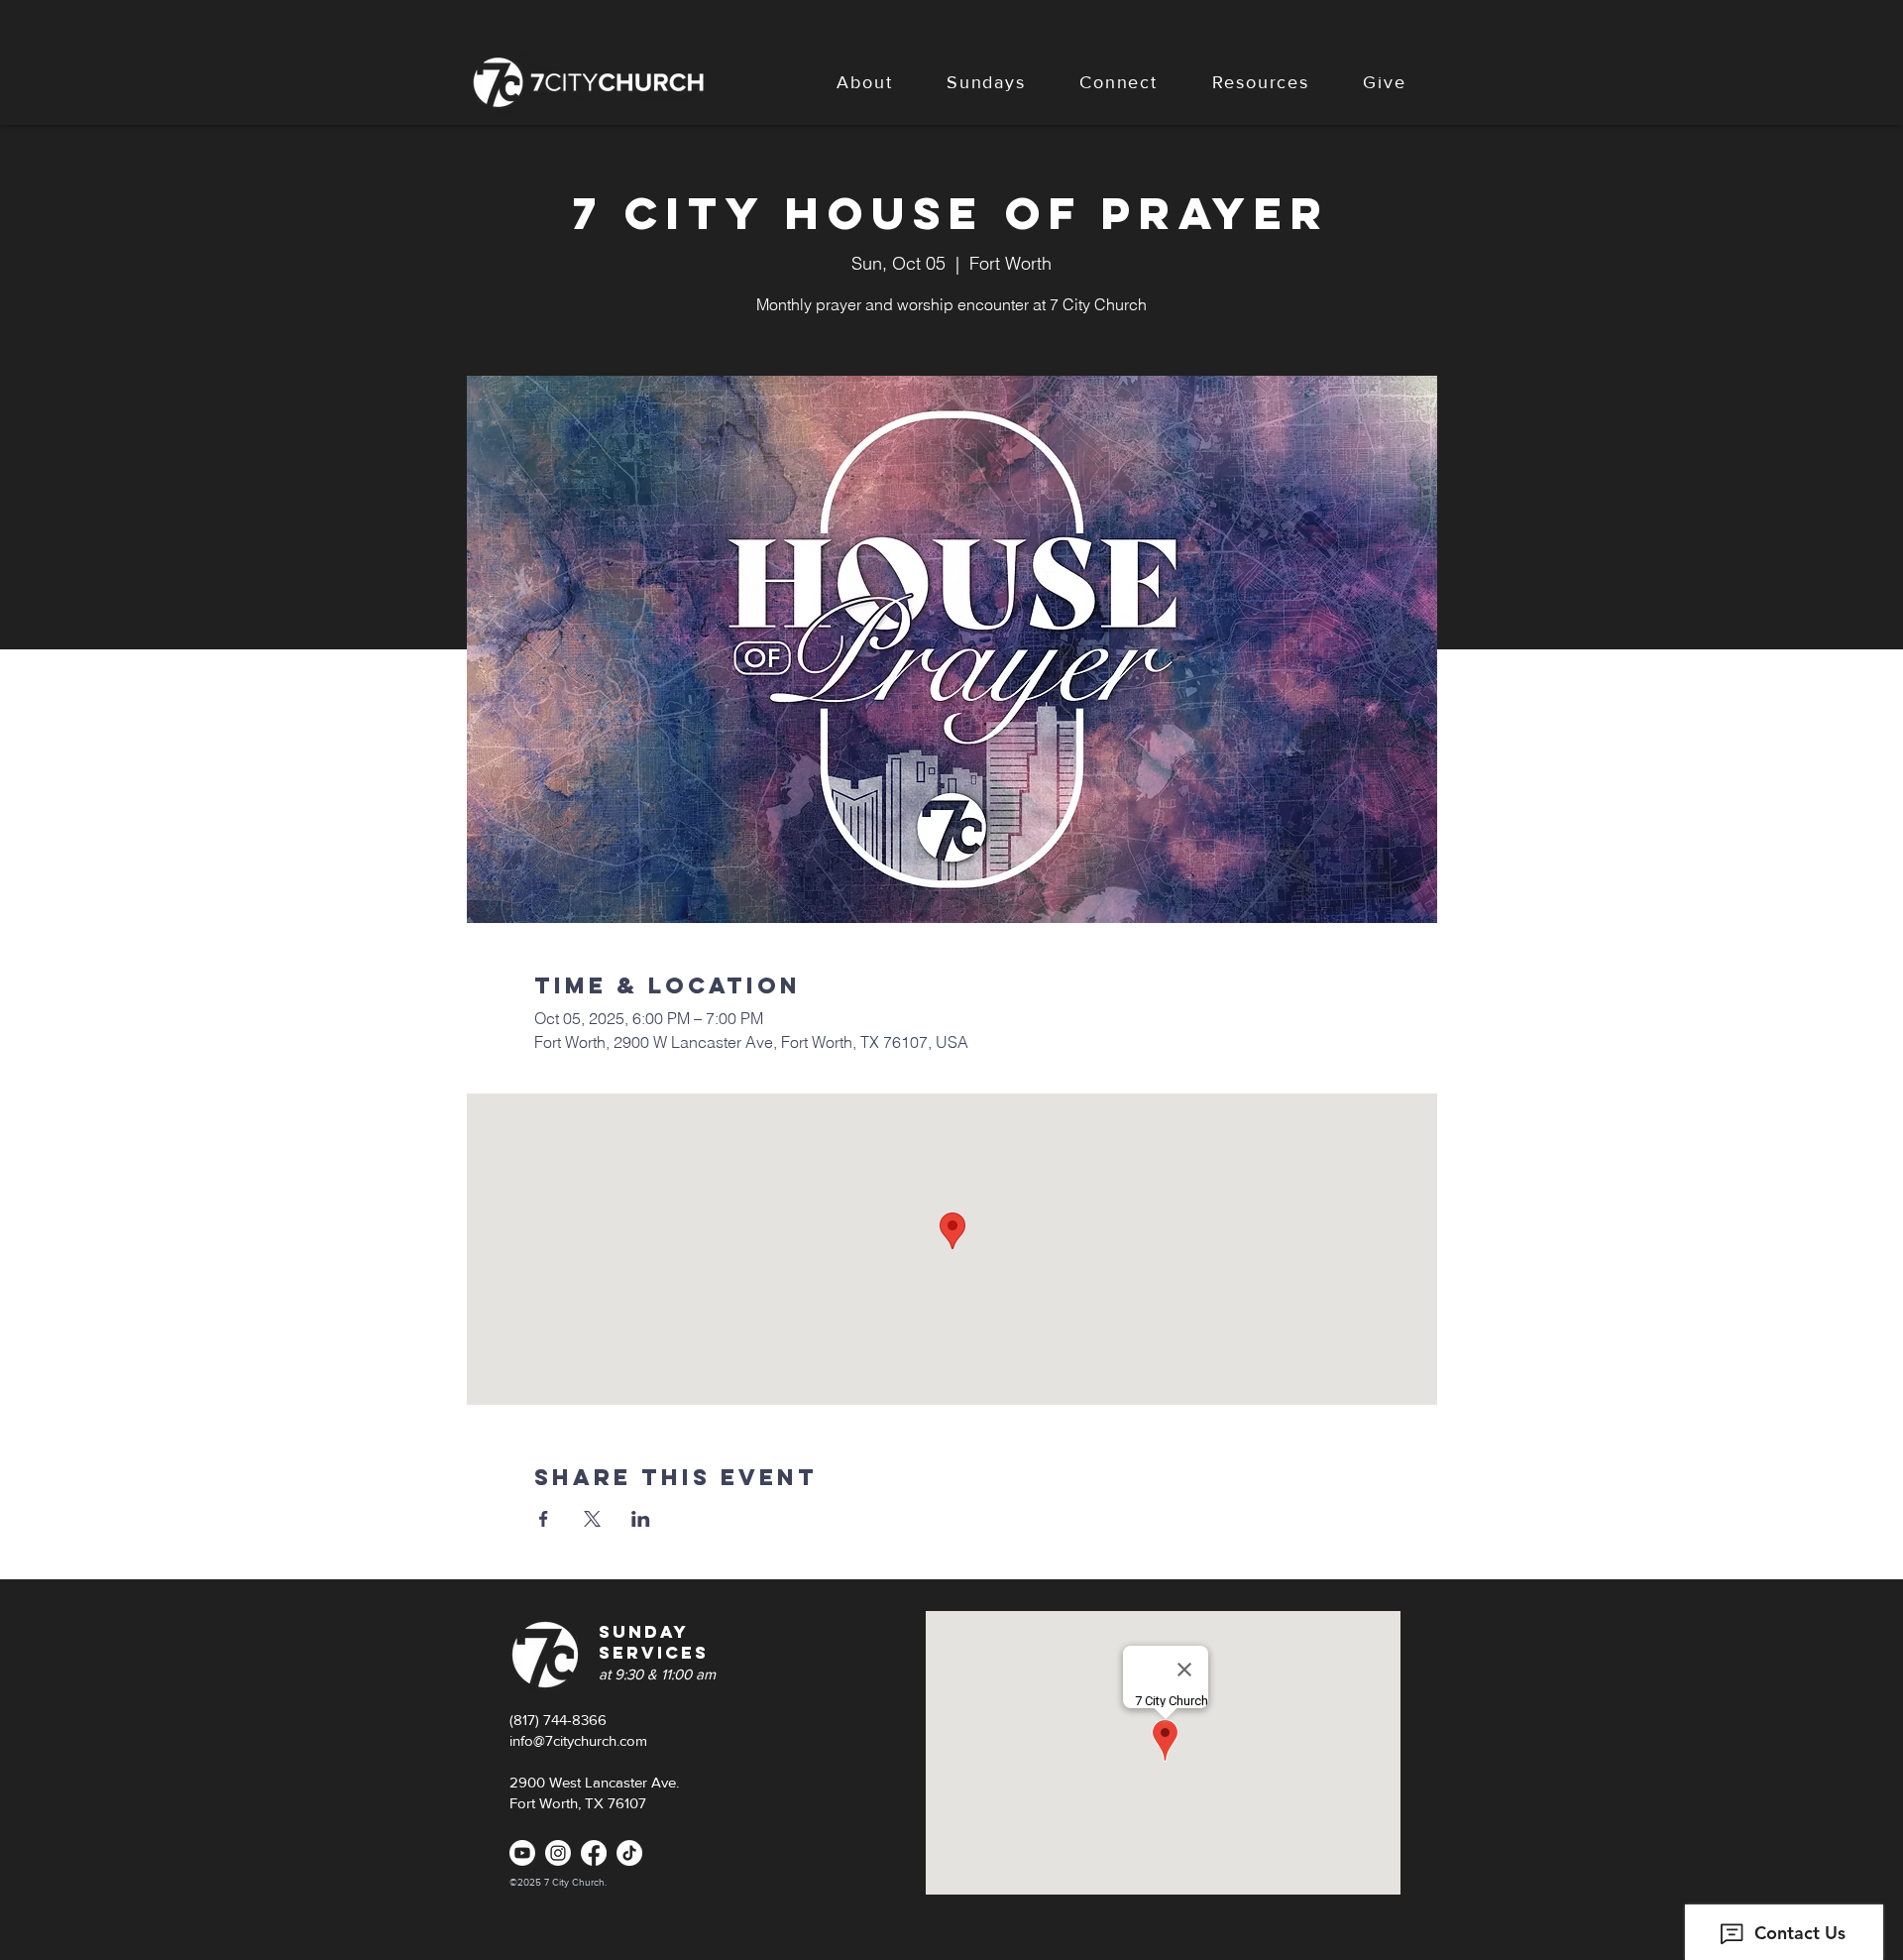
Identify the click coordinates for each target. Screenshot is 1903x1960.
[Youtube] (522, 1853)
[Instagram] (558, 1853)
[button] (865, 82)
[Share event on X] (592, 1519)
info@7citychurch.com (578, 1740)
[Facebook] (594, 1853)
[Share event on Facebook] (544, 1519)
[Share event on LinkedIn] (641, 1519)
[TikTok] (629, 1853)
